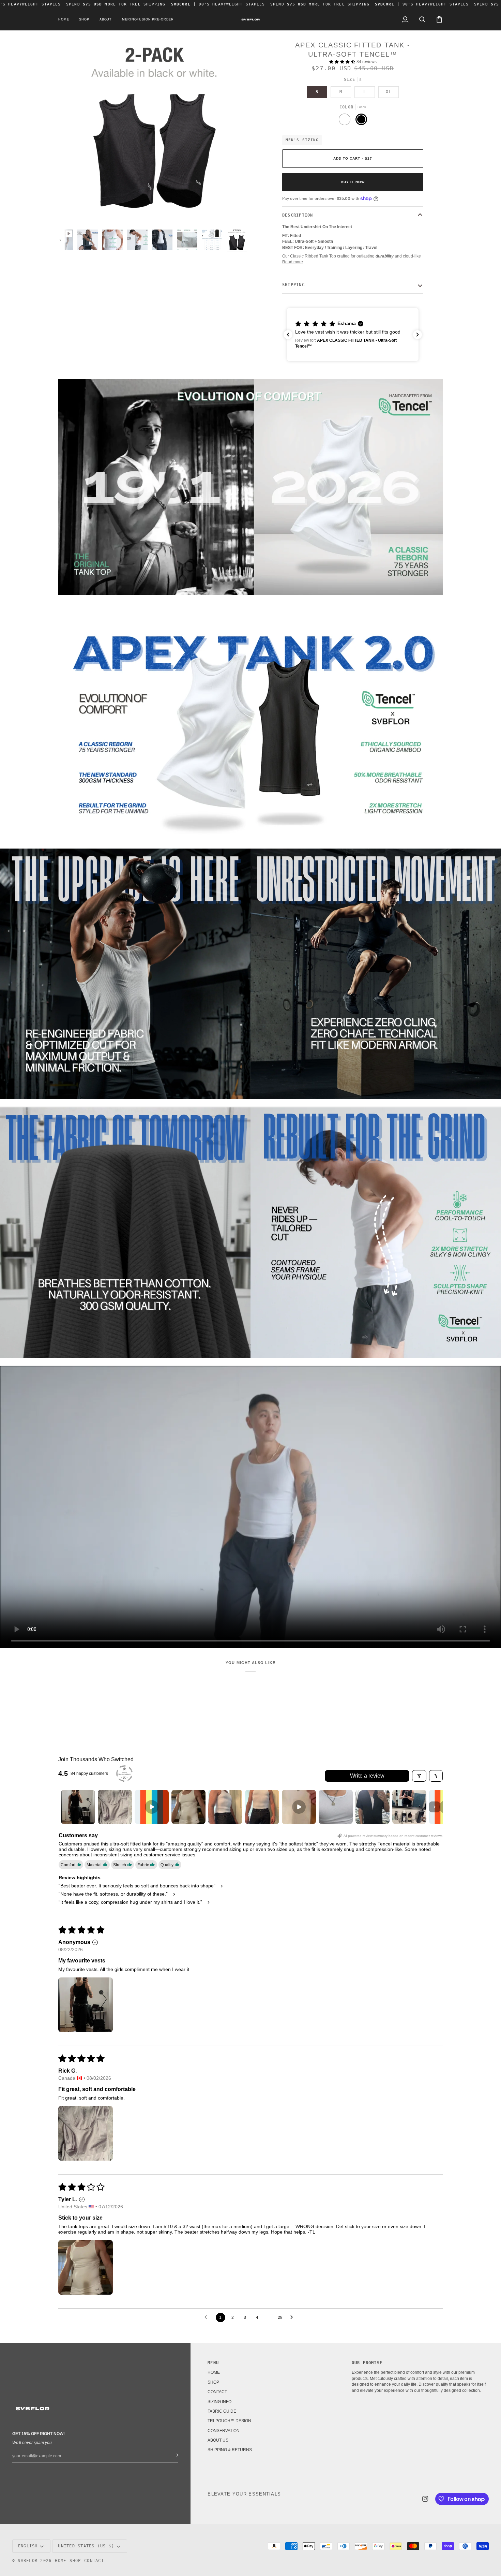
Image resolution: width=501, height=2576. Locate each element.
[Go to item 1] (78, 1807)
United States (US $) (86, 2546)
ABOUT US (218, 2440)
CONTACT (217, 2392)
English (28, 2546)
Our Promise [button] (367, 2363)
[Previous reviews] (288, 335)
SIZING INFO (219, 2402)
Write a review (367, 1776)
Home (60, 2561)
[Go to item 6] (262, 1807)
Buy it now (353, 182)
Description (298, 215)
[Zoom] (71, 213)
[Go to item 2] (115, 1807)
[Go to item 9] (373, 1807)
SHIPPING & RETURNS (230, 2450)
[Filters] (419, 1776)
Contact (94, 2561)
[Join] (173, 2455)
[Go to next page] (293, 2317)
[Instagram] (425, 2499)
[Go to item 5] (225, 1807)
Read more (293, 262)
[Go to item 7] (299, 1807)
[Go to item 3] (152, 1807)
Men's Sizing (302, 140)
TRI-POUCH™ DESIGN (229, 2421)
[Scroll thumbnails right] (435, 1807)
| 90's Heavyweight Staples (218, 4)
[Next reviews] (417, 335)
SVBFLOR (28, 2561)
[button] (84, 20)
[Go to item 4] (188, 1807)
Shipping (293, 285)
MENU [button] (213, 2363)
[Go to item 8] (336, 1807)
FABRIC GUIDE (222, 2411)
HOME (214, 2372)
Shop (75, 2561)
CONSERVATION (224, 2431)
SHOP (213, 2382)
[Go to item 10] (409, 1807)
